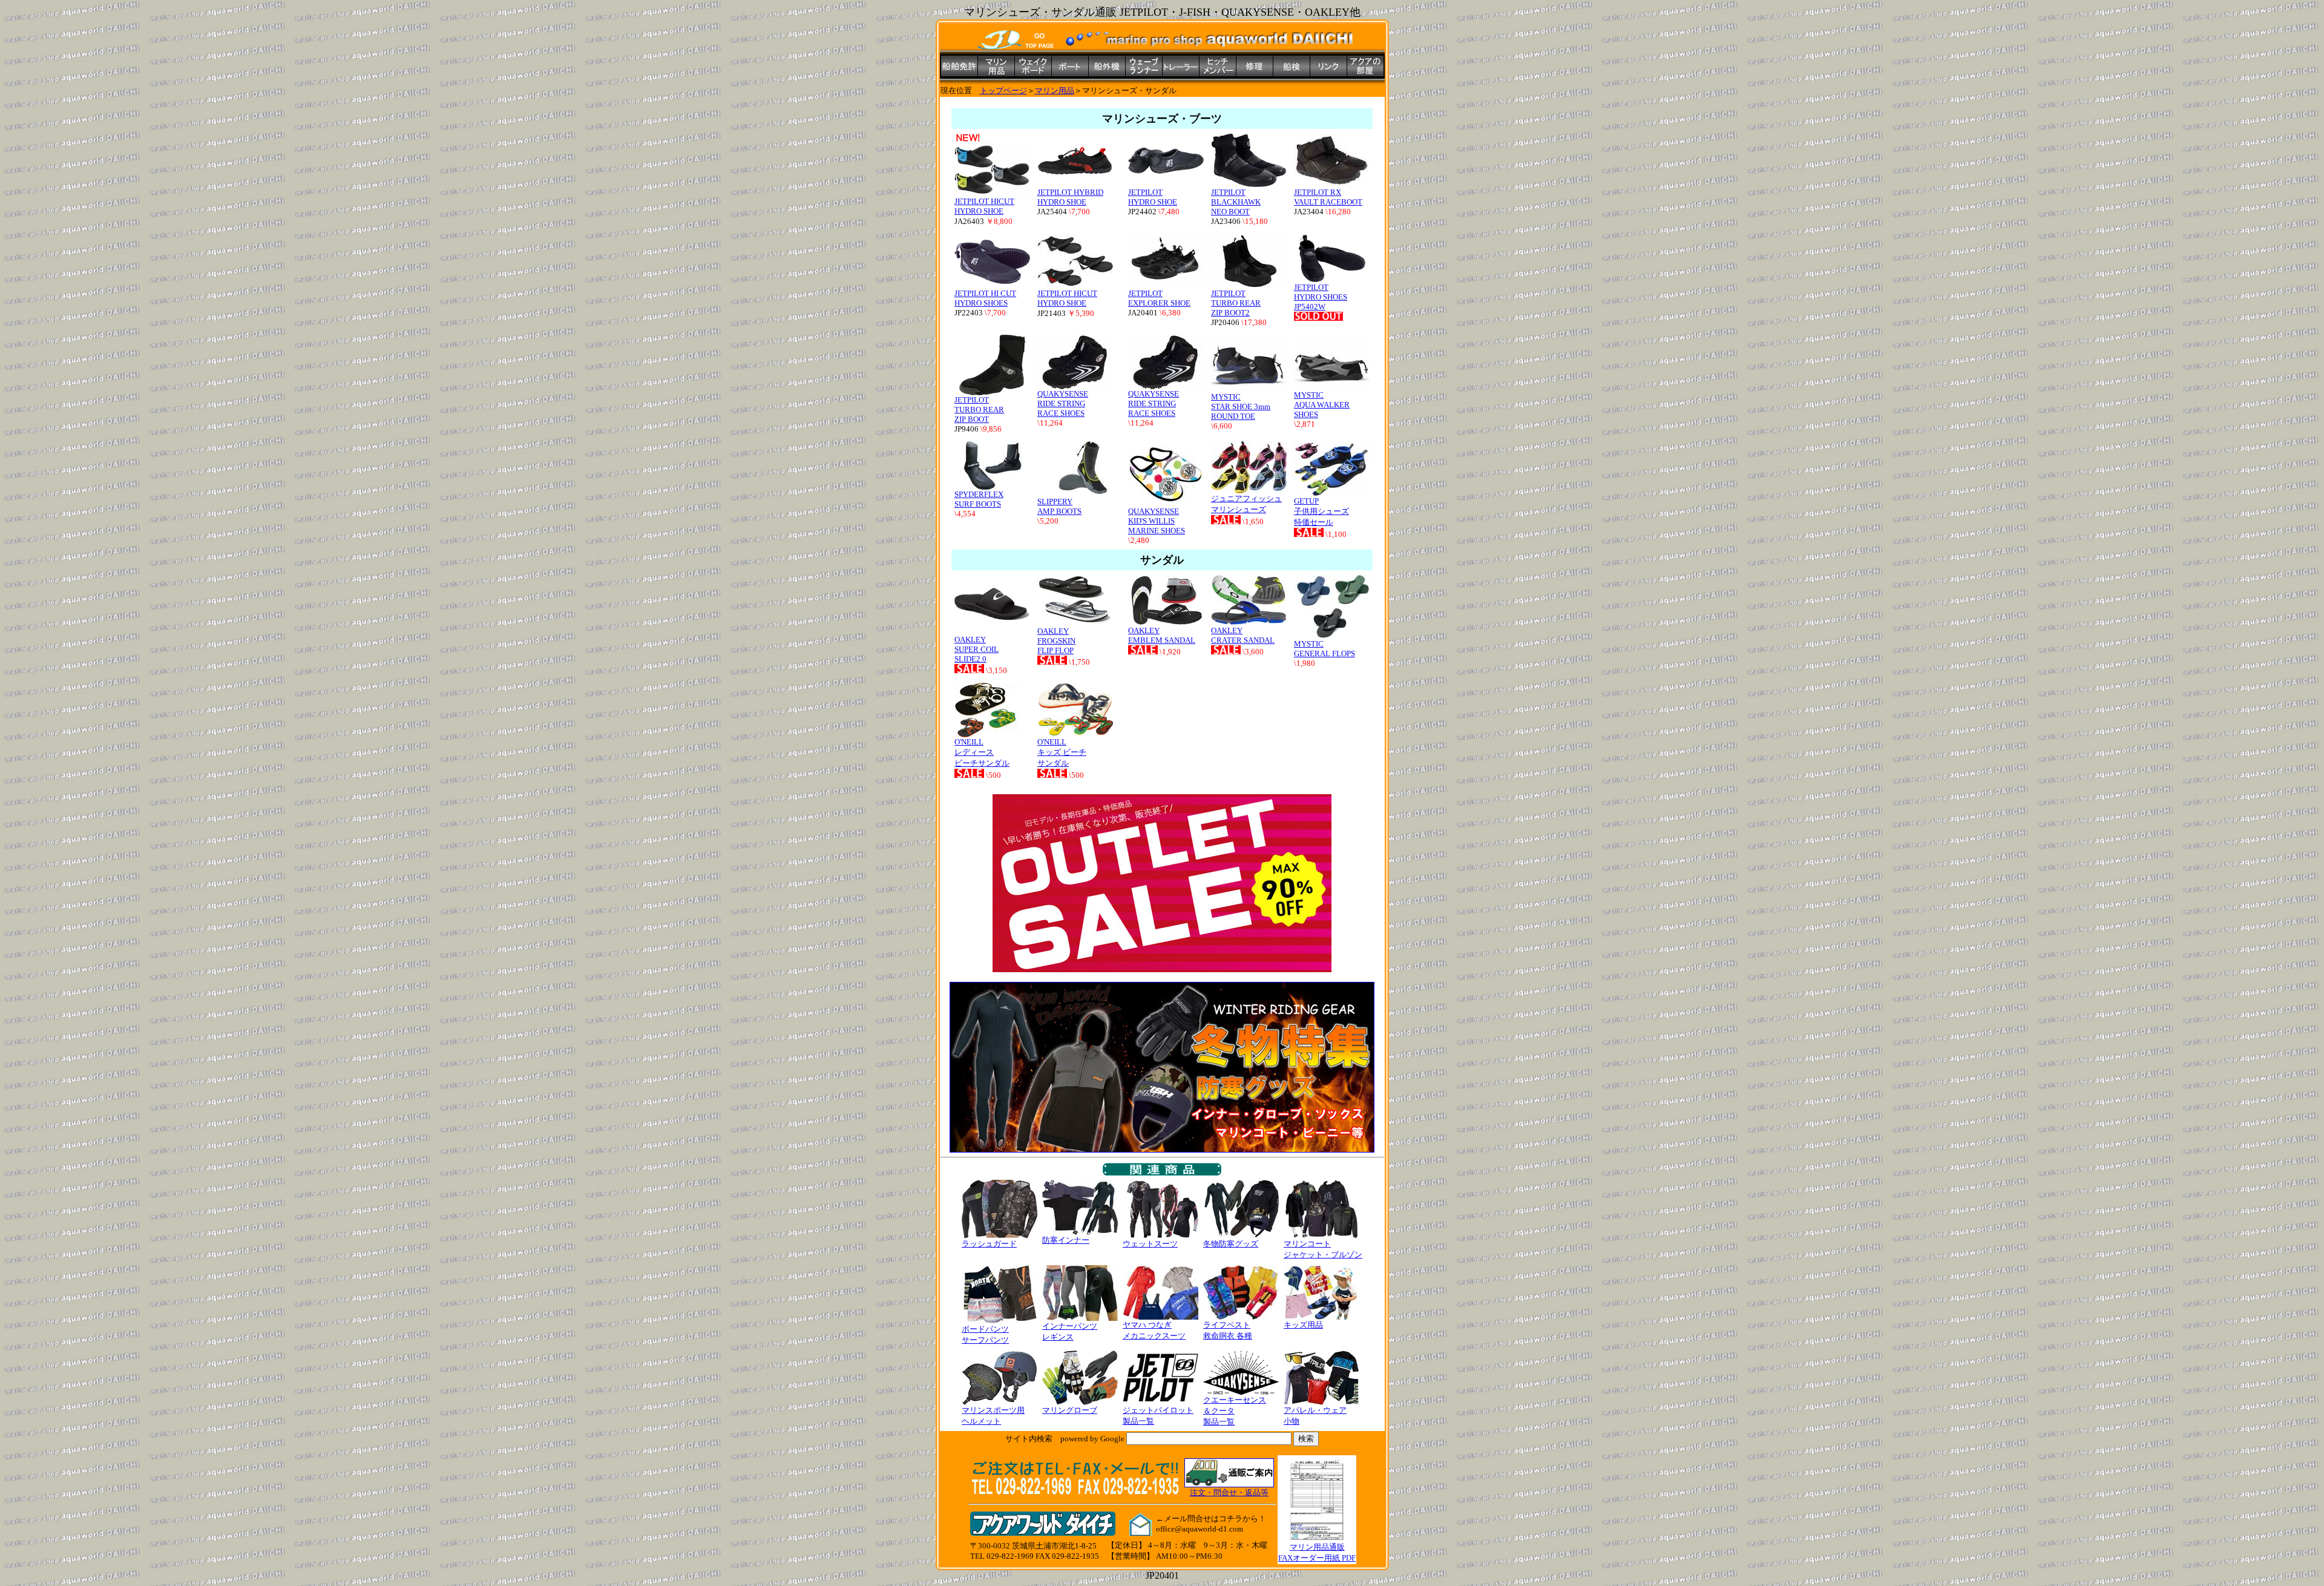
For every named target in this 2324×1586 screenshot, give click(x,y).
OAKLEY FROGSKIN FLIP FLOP (1056, 641)
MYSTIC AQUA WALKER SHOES (1322, 405)
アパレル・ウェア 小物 (1315, 1416)
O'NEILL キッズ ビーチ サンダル (1062, 752)
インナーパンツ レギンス (1070, 1331)
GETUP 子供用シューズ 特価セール (1321, 512)
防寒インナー (1066, 1240)
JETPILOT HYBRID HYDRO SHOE (1070, 197)
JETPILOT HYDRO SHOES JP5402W (1321, 297)
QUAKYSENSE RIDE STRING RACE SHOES (1063, 403)
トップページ (1003, 90)
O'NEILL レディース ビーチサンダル (982, 752)
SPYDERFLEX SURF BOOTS (979, 499)
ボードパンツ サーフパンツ (985, 1334)
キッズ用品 (1303, 1325)
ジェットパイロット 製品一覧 (1158, 1416)
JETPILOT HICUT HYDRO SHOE (984, 206)
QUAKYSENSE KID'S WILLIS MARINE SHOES (1157, 521)
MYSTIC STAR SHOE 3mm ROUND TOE (1241, 406)
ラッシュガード (989, 1244)
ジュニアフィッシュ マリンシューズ (1246, 504)
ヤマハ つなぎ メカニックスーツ (1154, 1330)
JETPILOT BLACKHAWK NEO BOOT (1236, 202)
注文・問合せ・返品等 (1229, 1492)
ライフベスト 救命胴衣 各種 (1228, 1330)
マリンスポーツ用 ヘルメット (993, 1416)
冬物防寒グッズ (1231, 1244)
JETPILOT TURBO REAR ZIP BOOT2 (1236, 303)
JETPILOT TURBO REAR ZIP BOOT (979, 410)
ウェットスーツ (1150, 1244)
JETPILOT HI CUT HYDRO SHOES (985, 298)
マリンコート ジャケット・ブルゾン (1323, 1249)
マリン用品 (1055, 90)
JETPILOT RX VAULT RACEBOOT (1328, 197)
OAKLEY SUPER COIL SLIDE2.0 (977, 649)
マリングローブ (1070, 1410)
